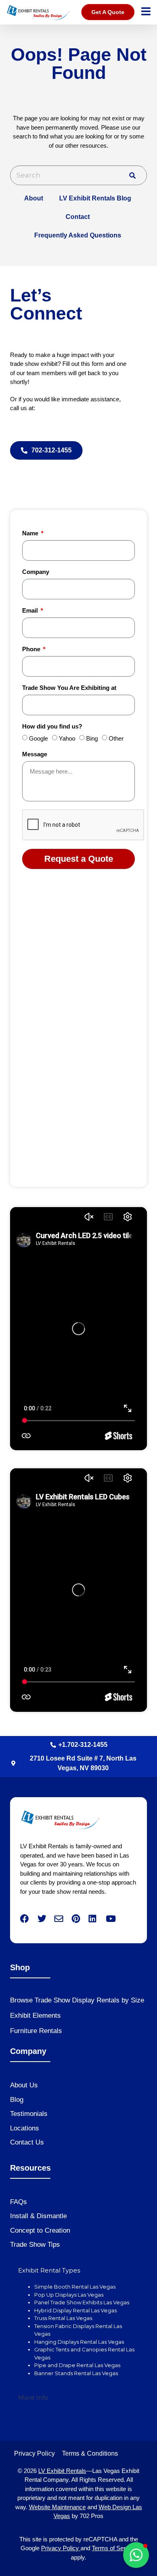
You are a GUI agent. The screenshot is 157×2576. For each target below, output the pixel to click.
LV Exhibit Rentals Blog (95, 198)
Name (31, 533)
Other (116, 738)
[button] (136, 2555)
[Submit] (132, 175)
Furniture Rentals (36, 2031)
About (34, 198)
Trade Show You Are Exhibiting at (69, 688)
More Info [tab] (33, 2397)
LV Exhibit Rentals (62, 2471)
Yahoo (67, 738)
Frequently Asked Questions (78, 235)
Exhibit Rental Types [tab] (49, 2270)
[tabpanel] (78, 2334)
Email (31, 611)
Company (36, 572)
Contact (78, 217)
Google (38, 738)
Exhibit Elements (35, 2016)
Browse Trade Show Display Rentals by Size (77, 2000)
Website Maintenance (57, 2507)
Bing (92, 738)
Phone (32, 649)
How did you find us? (52, 727)
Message (35, 754)
